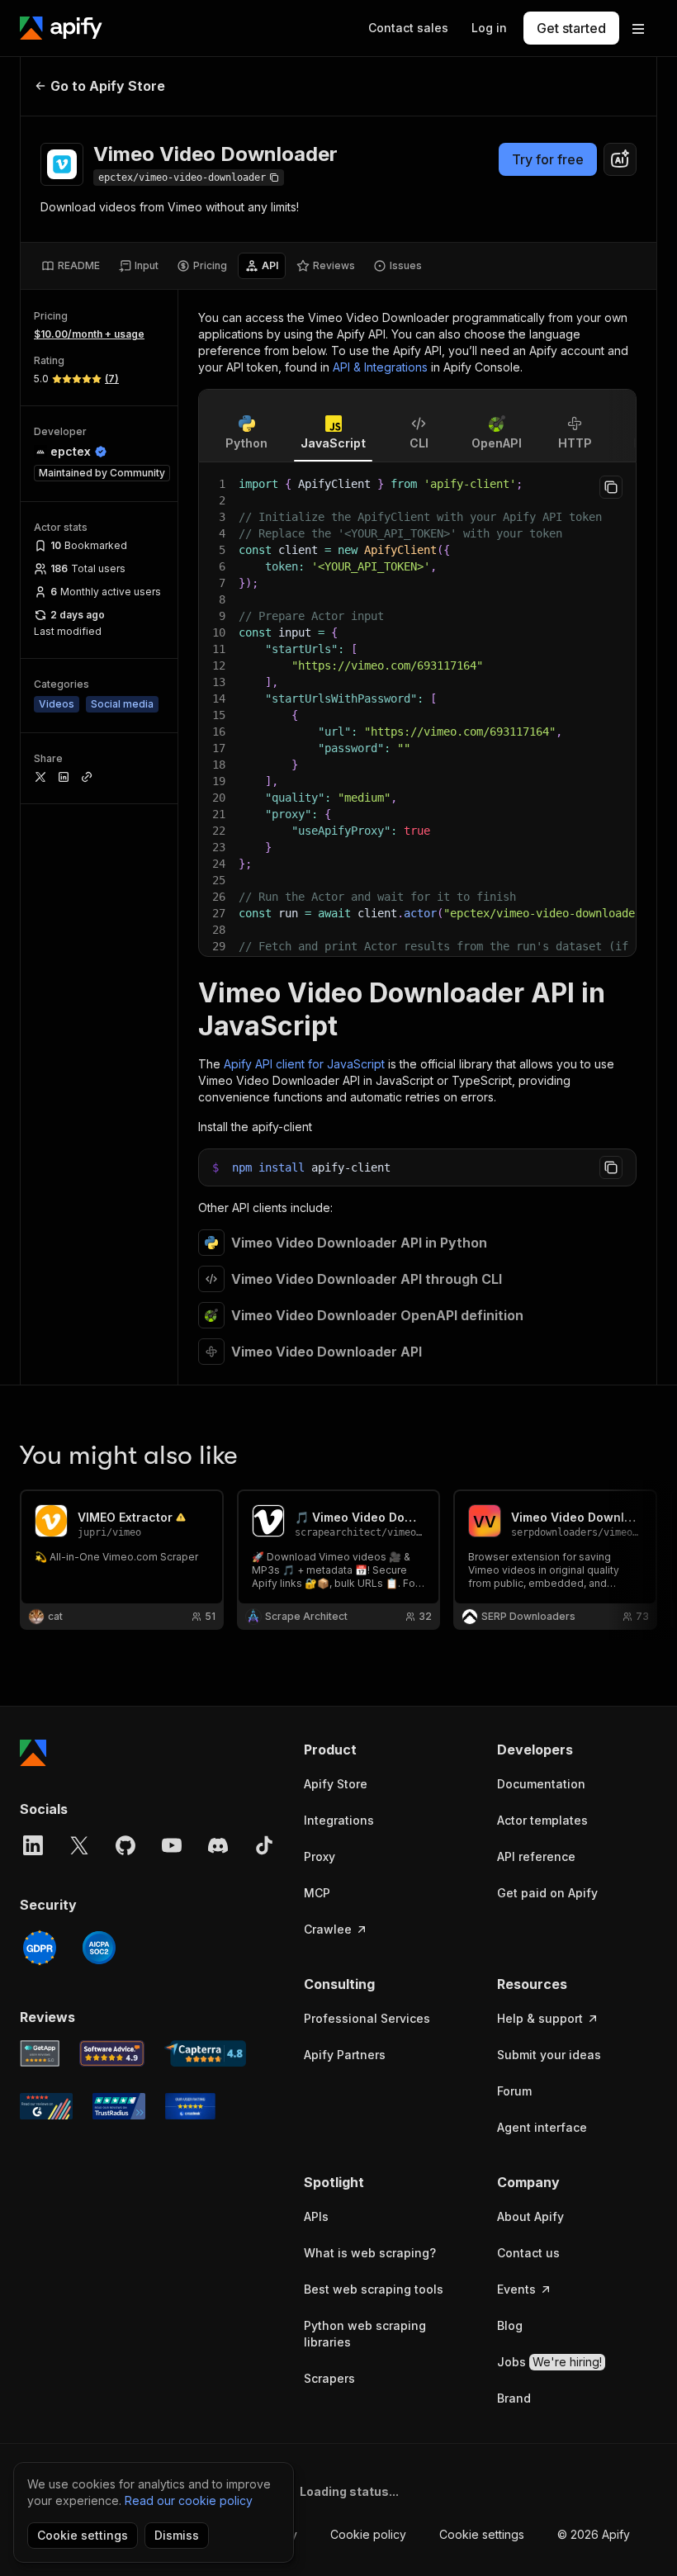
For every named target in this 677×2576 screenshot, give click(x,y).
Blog (510, 2325)
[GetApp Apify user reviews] (40, 2053)
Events (516, 2289)
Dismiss (177, 2535)
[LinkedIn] (33, 1845)
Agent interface (542, 2127)
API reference (536, 1856)
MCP (317, 1893)
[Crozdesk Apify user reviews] (190, 2106)
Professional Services (367, 2018)
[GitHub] (125, 1845)
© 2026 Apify (594, 2534)
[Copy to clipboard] (611, 487)
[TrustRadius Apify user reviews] (119, 2106)
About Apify (530, 2216)
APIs (316, 2216)
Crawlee (328, 1929)
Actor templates (542, 1820)
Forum (514, 2091)
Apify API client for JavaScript (304, 1064)
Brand (514, 2398)
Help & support (540, 2018)
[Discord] (218, 1845)
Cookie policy (368, 2534)
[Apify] (61, 28)
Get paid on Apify (547, 1893)
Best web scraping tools (374, 2289)
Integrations (339, 1820)
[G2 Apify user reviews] (46, 2106)
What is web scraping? (370, 2253)
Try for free (548, 159)
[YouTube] (172, 1845)
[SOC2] (99, 1948)
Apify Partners (345, 2055)
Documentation (541, 1784)
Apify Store (336, 1784)
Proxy (320, 1856)
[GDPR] (40, 1948)
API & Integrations (380, 367)
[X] (79, 1845)
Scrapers (329, 2378)
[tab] (71, 266)
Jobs (549, 2362)
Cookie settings (482, 2534)
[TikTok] (264, 1845)
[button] (384, 1750)
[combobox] (620, 159)
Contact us (528, 2253)
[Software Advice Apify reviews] (112, 2053)
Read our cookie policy (189, 2500)
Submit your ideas (549, 2055)
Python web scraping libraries (365, 2334)
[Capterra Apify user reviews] (205, 2053)
